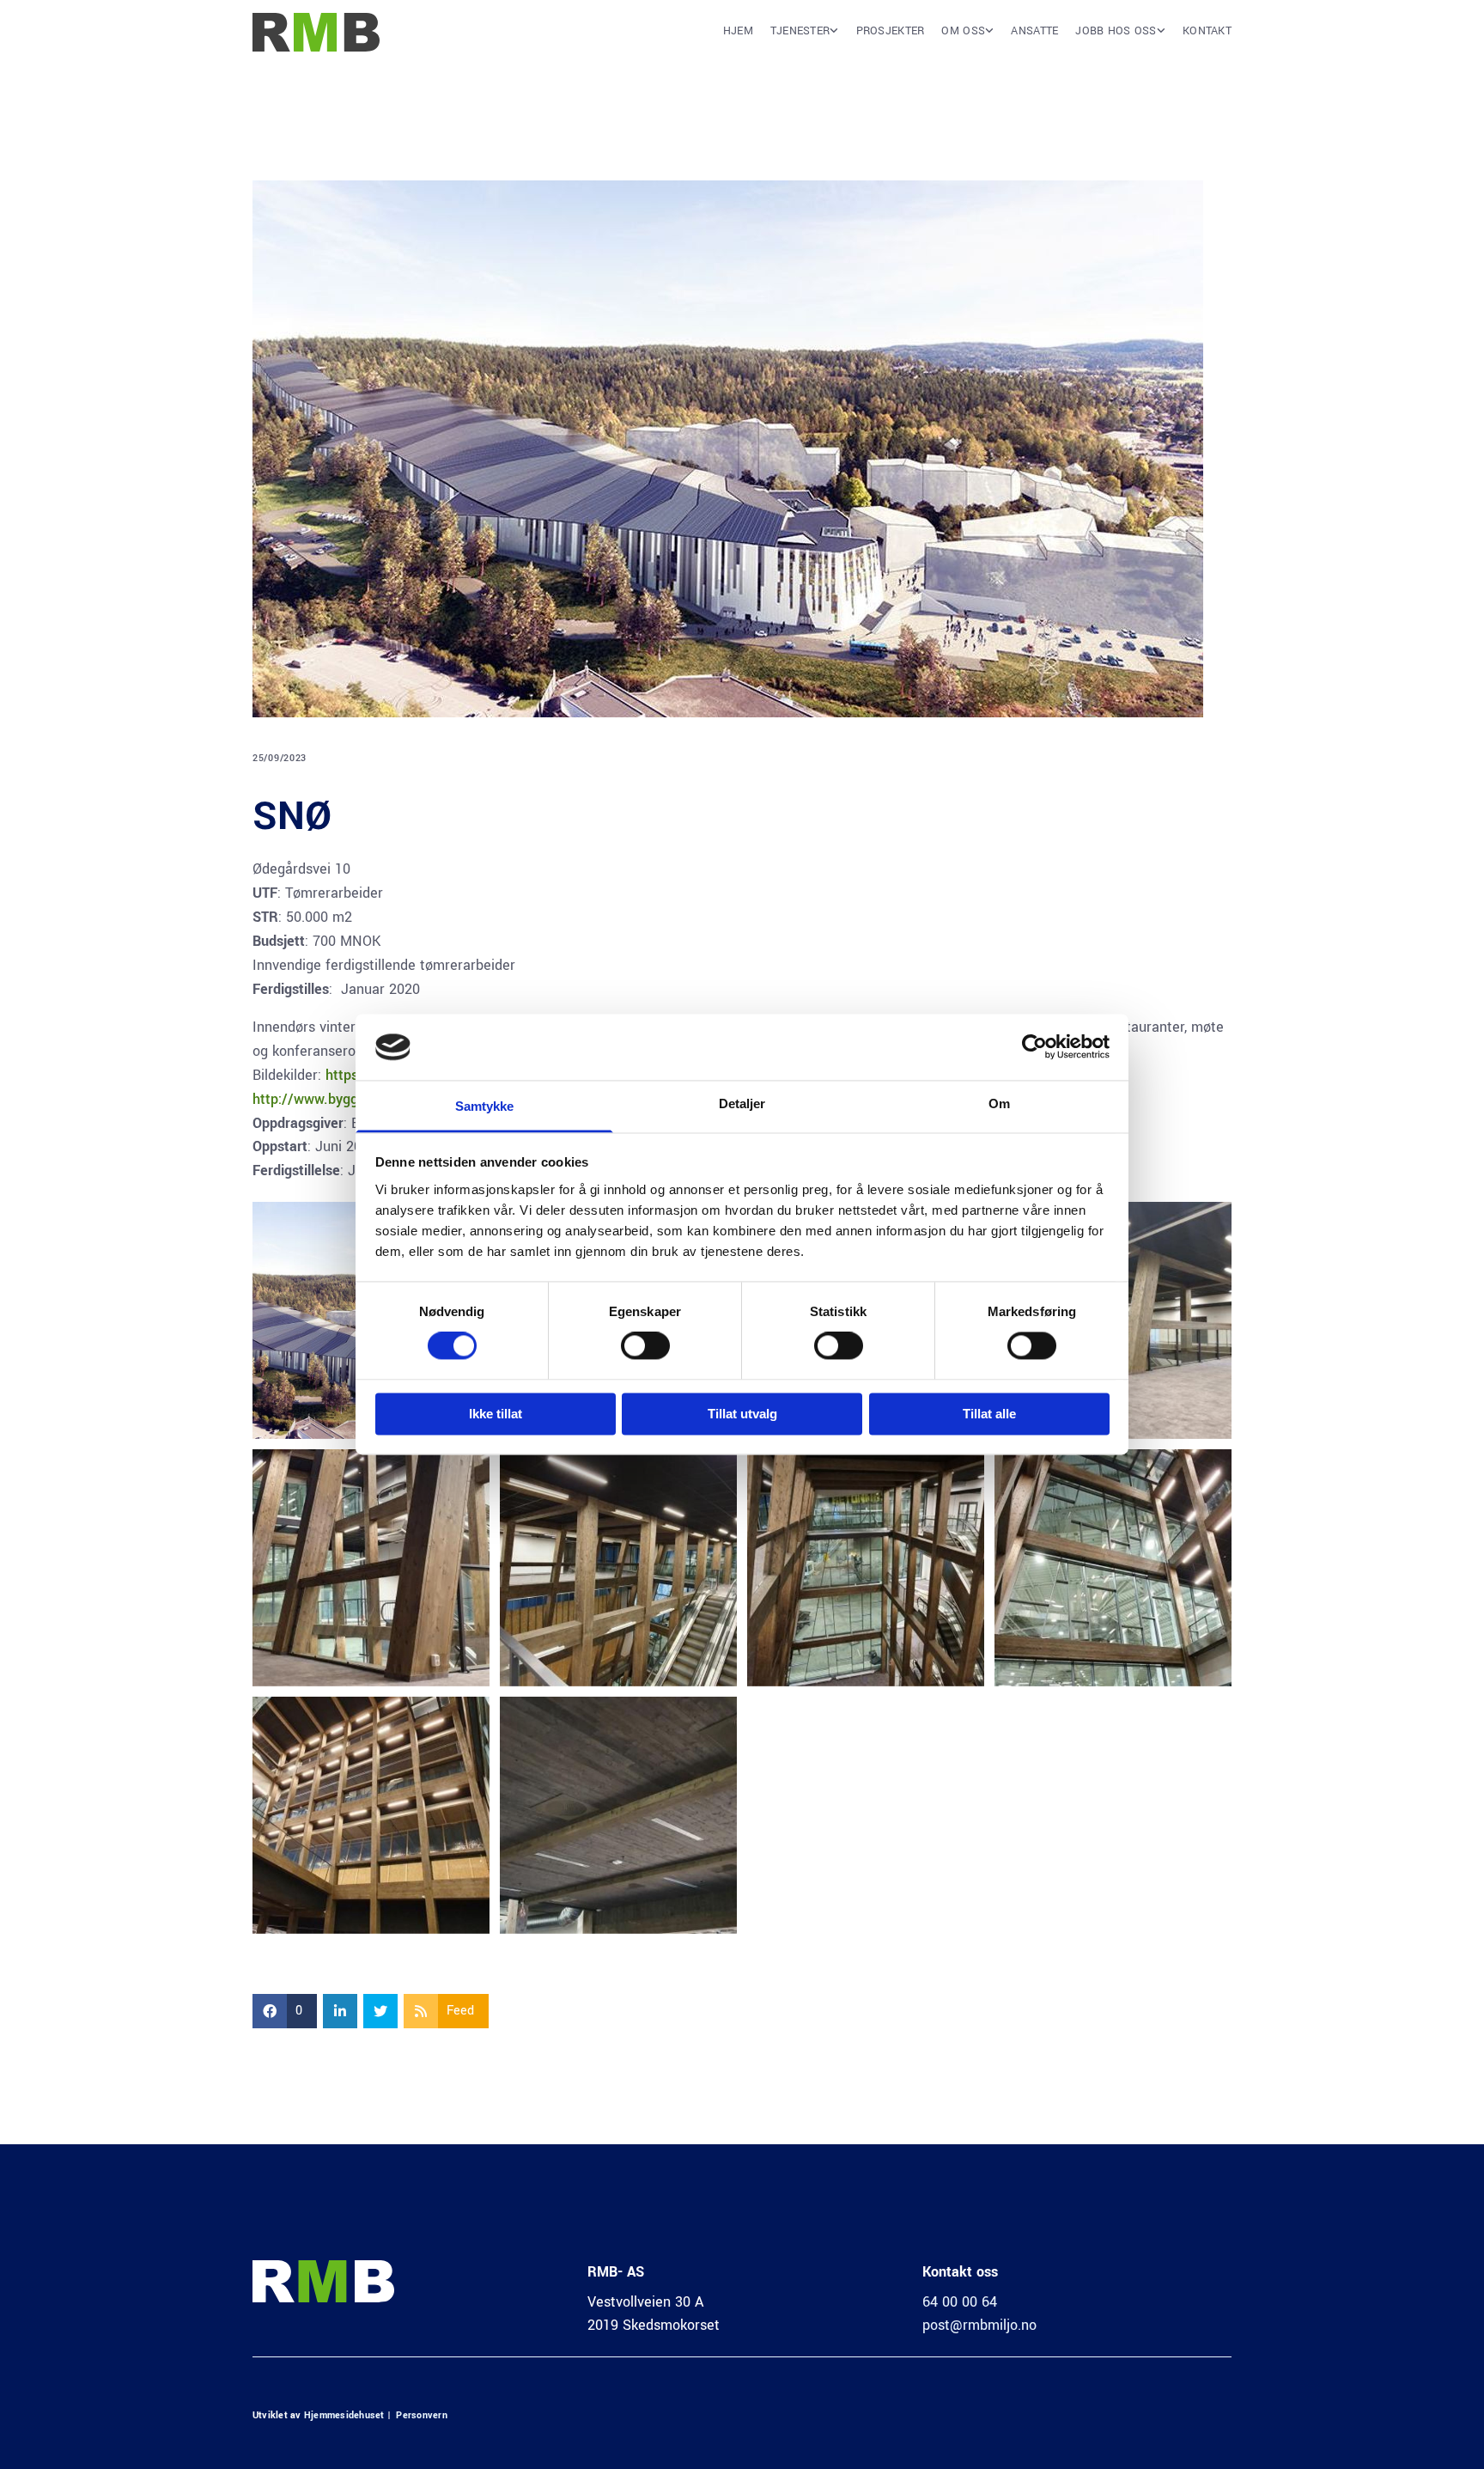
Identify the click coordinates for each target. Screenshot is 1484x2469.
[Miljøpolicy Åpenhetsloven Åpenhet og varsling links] (989, 37)
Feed (460, 2011)
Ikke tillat (496, 1414)
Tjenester (800, 31)
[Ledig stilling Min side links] (1161, 37)
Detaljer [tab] (742, 1103)
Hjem (738, 31)
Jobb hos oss (1116, 31)
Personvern (421, 2415)
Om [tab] (999, 1103)
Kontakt (1207, 31)
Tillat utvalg (742, 1414)
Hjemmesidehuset (344, 2415)
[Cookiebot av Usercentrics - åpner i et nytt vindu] (1034, 1047)
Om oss (963, 31)
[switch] (645, 1346)
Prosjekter (891, 31)
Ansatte (1034, 31)
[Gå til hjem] (323, 32)
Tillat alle (989, 1414)
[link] (796, 37)
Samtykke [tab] (485, 1106)
